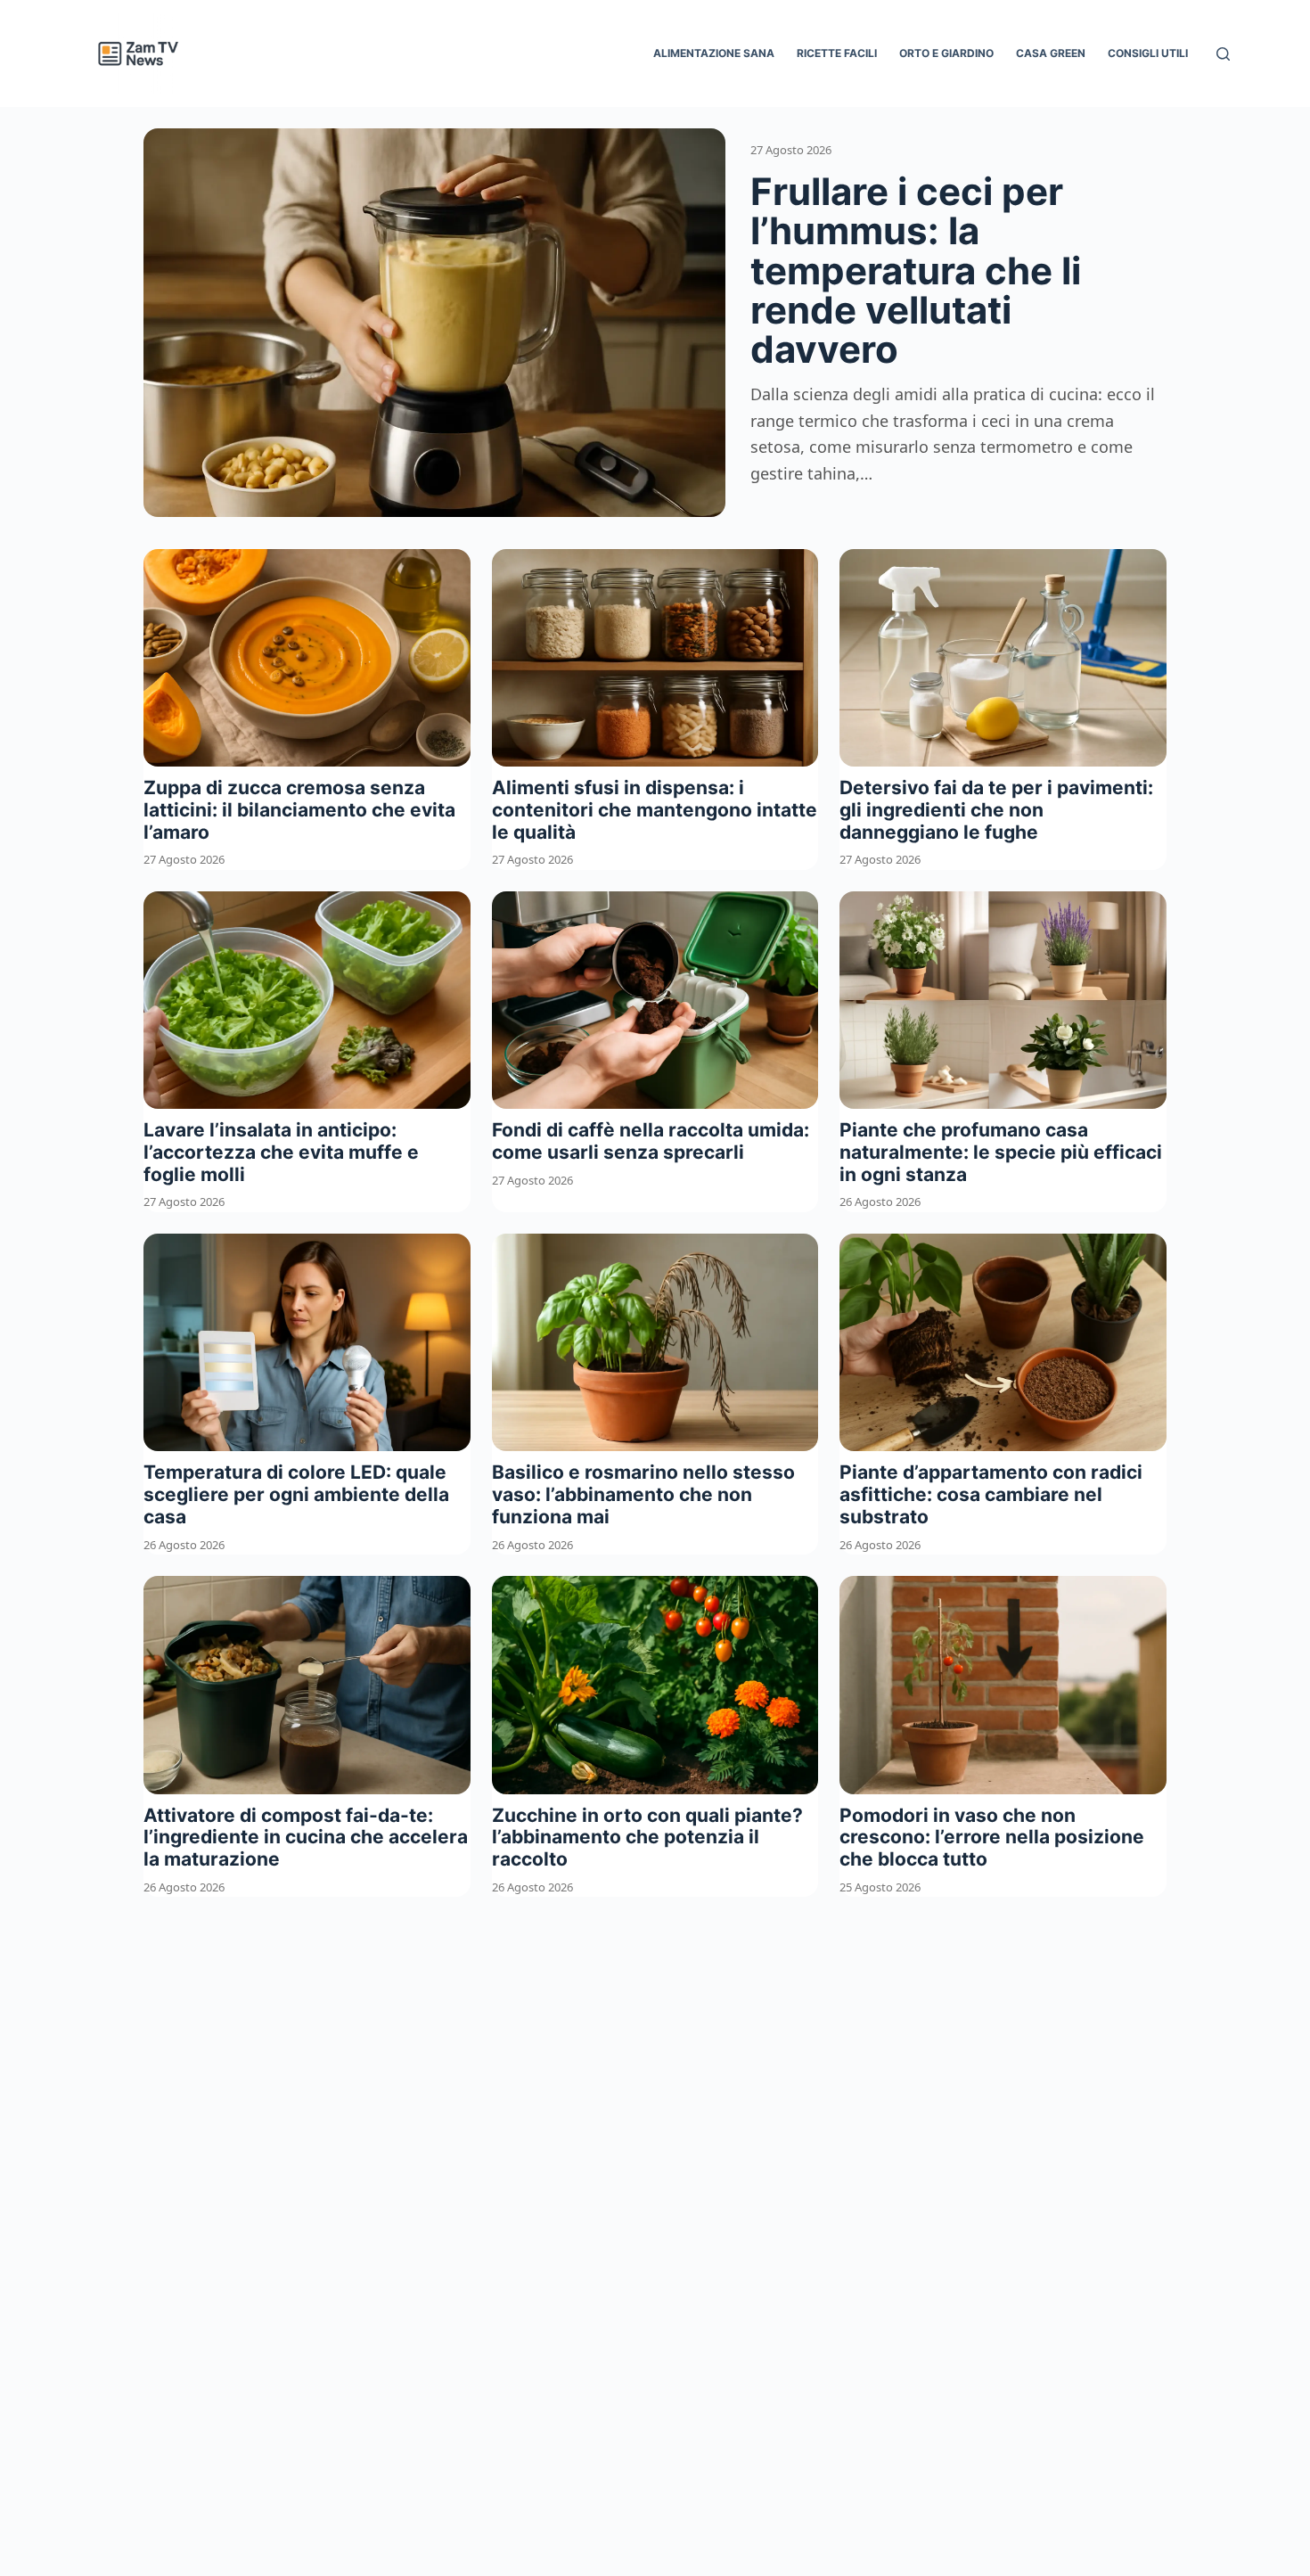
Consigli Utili (1148, 53)
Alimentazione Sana (714, 53)
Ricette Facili (837, 53)
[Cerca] (1223, 54)
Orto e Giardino (946, 53)
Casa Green (1051, 53)
